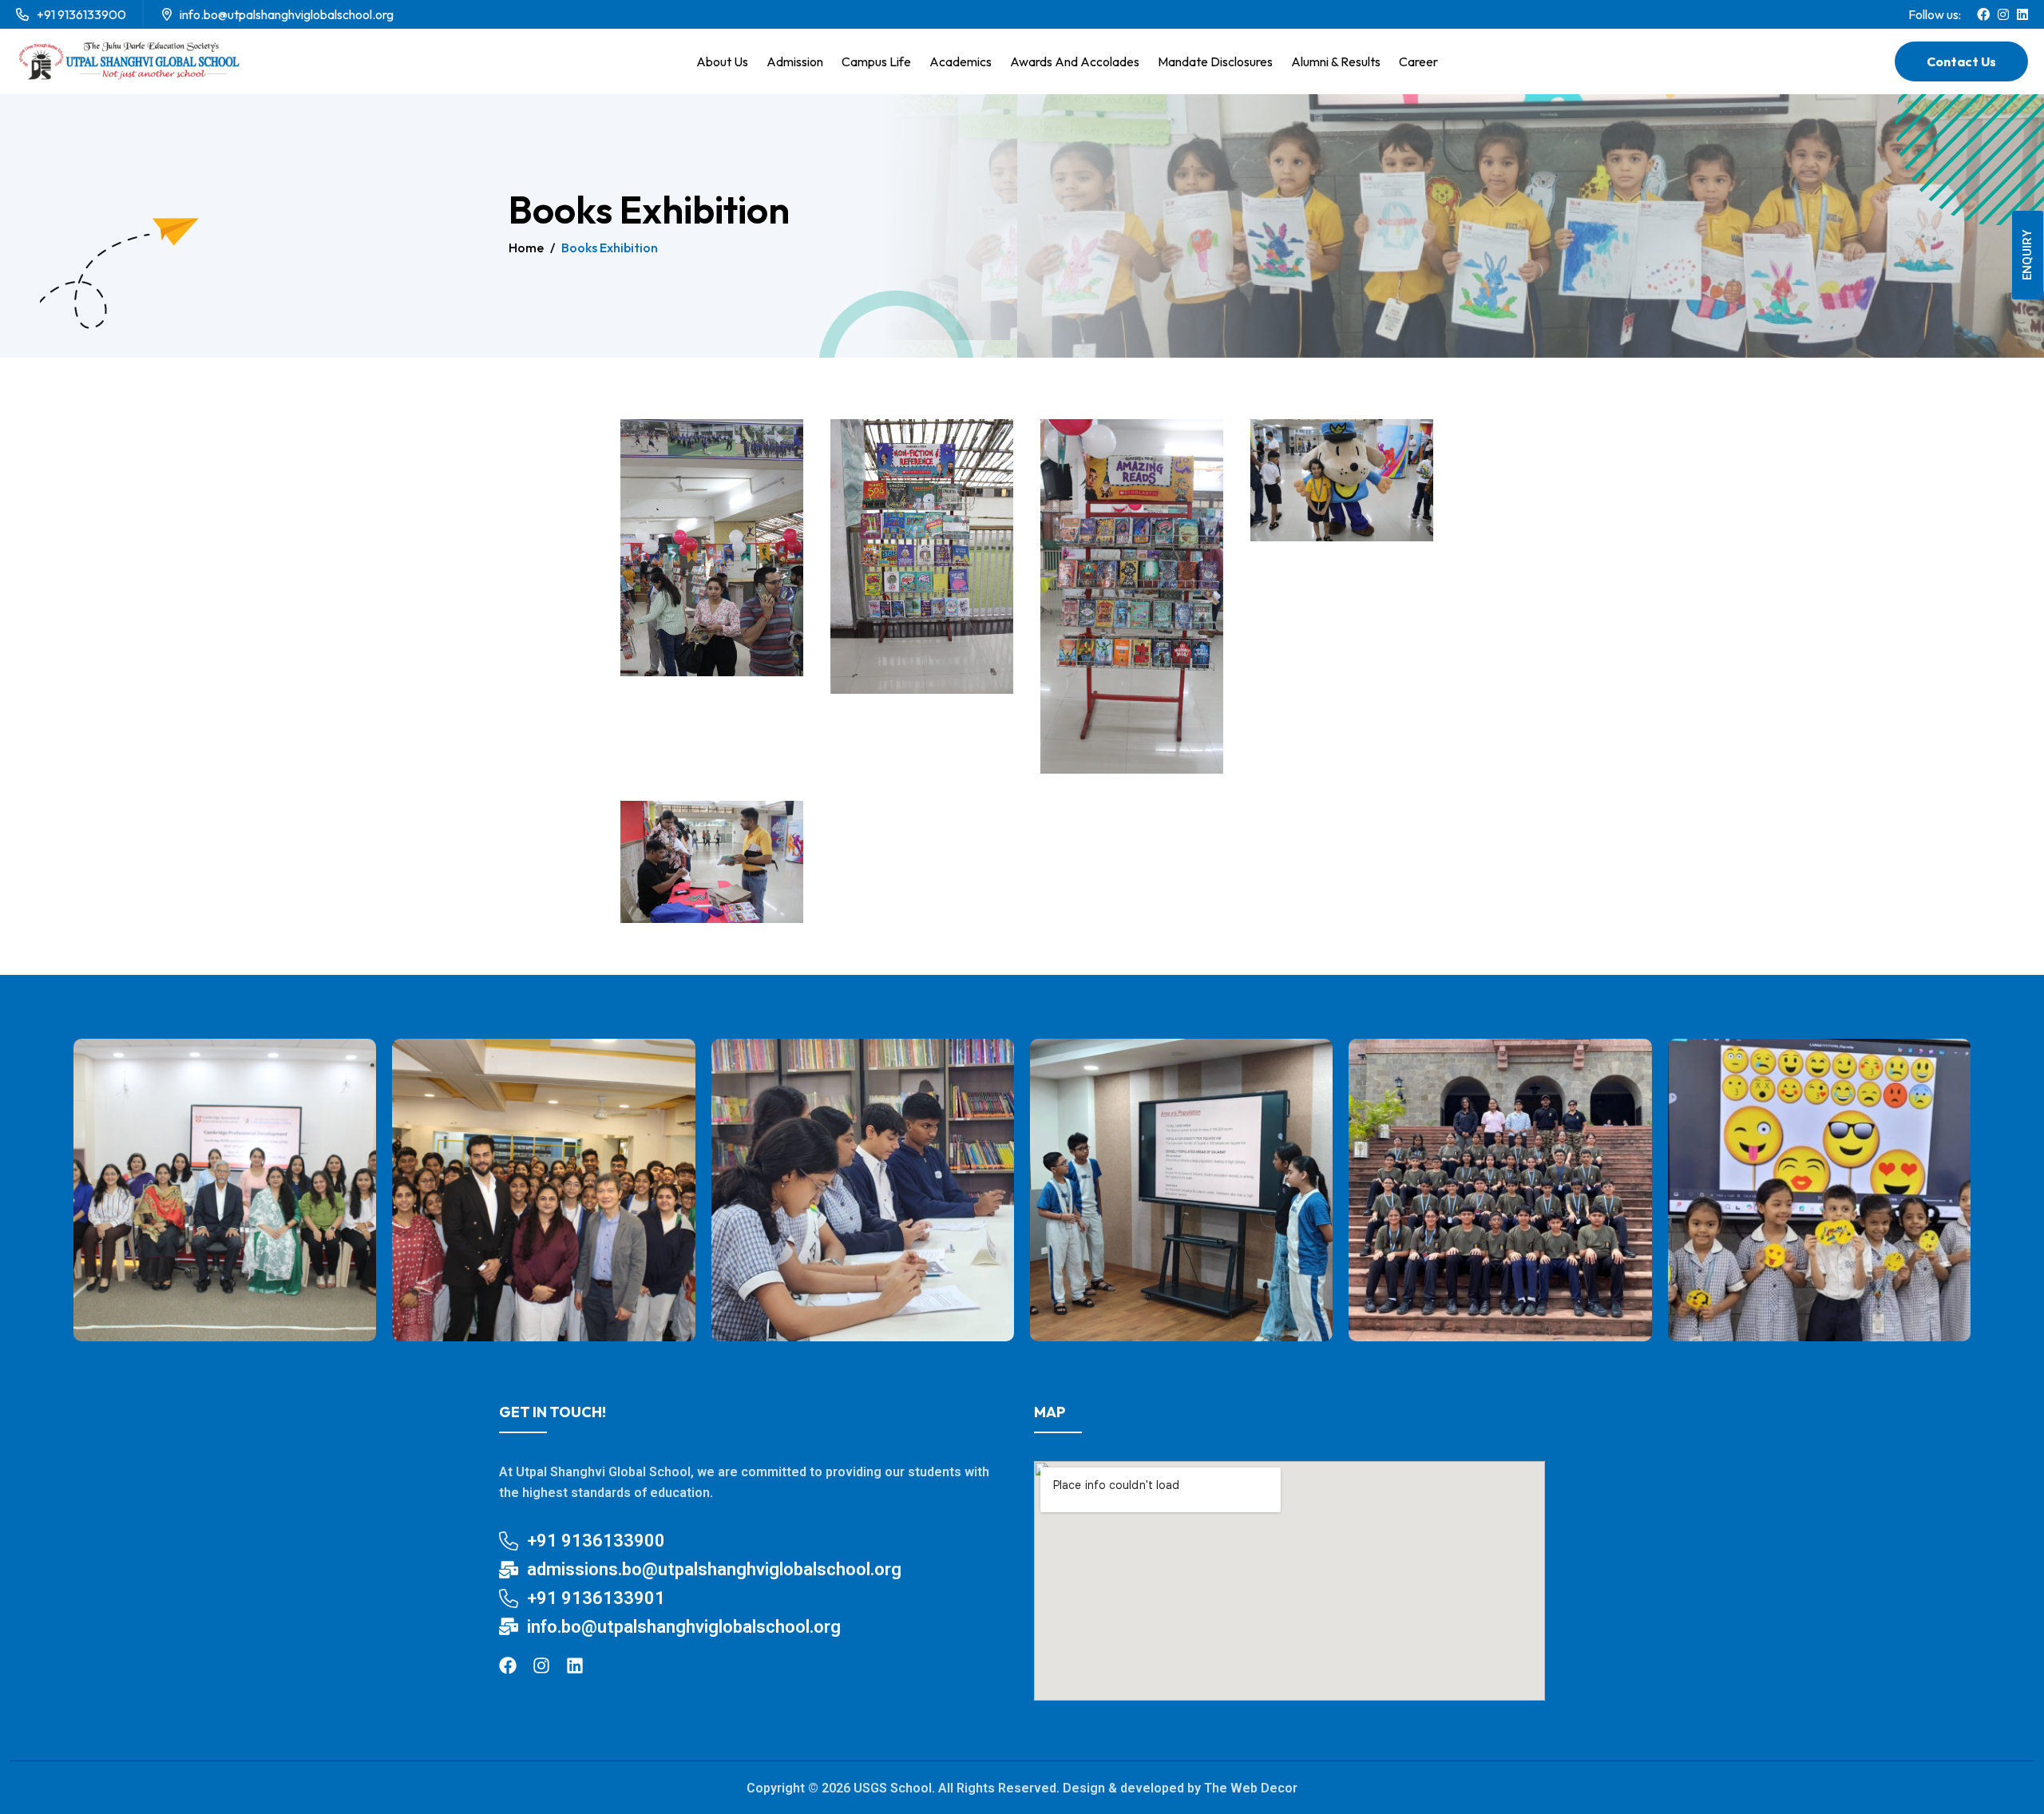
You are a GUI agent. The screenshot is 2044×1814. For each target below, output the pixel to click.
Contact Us (1961, 61)
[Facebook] (508, 1665)
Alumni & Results (1336, 61)
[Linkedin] (575, 1665)
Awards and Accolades (1075, 61)
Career (1418, 61)
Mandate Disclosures (1215, 61)
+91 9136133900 (81, 14)
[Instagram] (541, 1665)
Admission (795, 61)
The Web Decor (1251, 1788)
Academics (961, 61)
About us (722, 61)
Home (526, 248)
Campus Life (876, 61)
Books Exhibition (610, 248)
